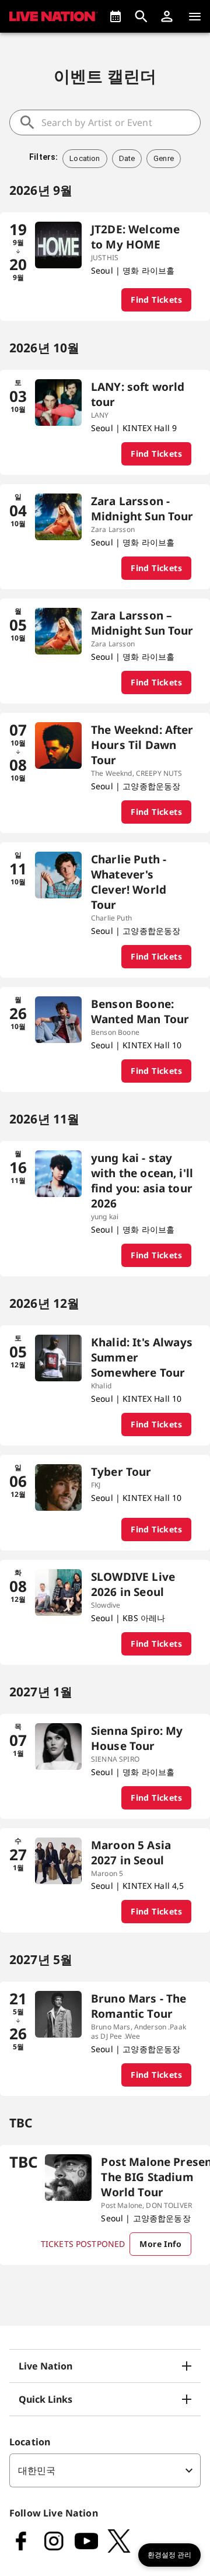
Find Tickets (156, 300)
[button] (167, 16)
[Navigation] (195, 16)
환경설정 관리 (169, 2555)
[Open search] (141, 16)
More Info (160, 2244)
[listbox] (105, 2470)
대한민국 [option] (37, 2470)
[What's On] (116, 16)
